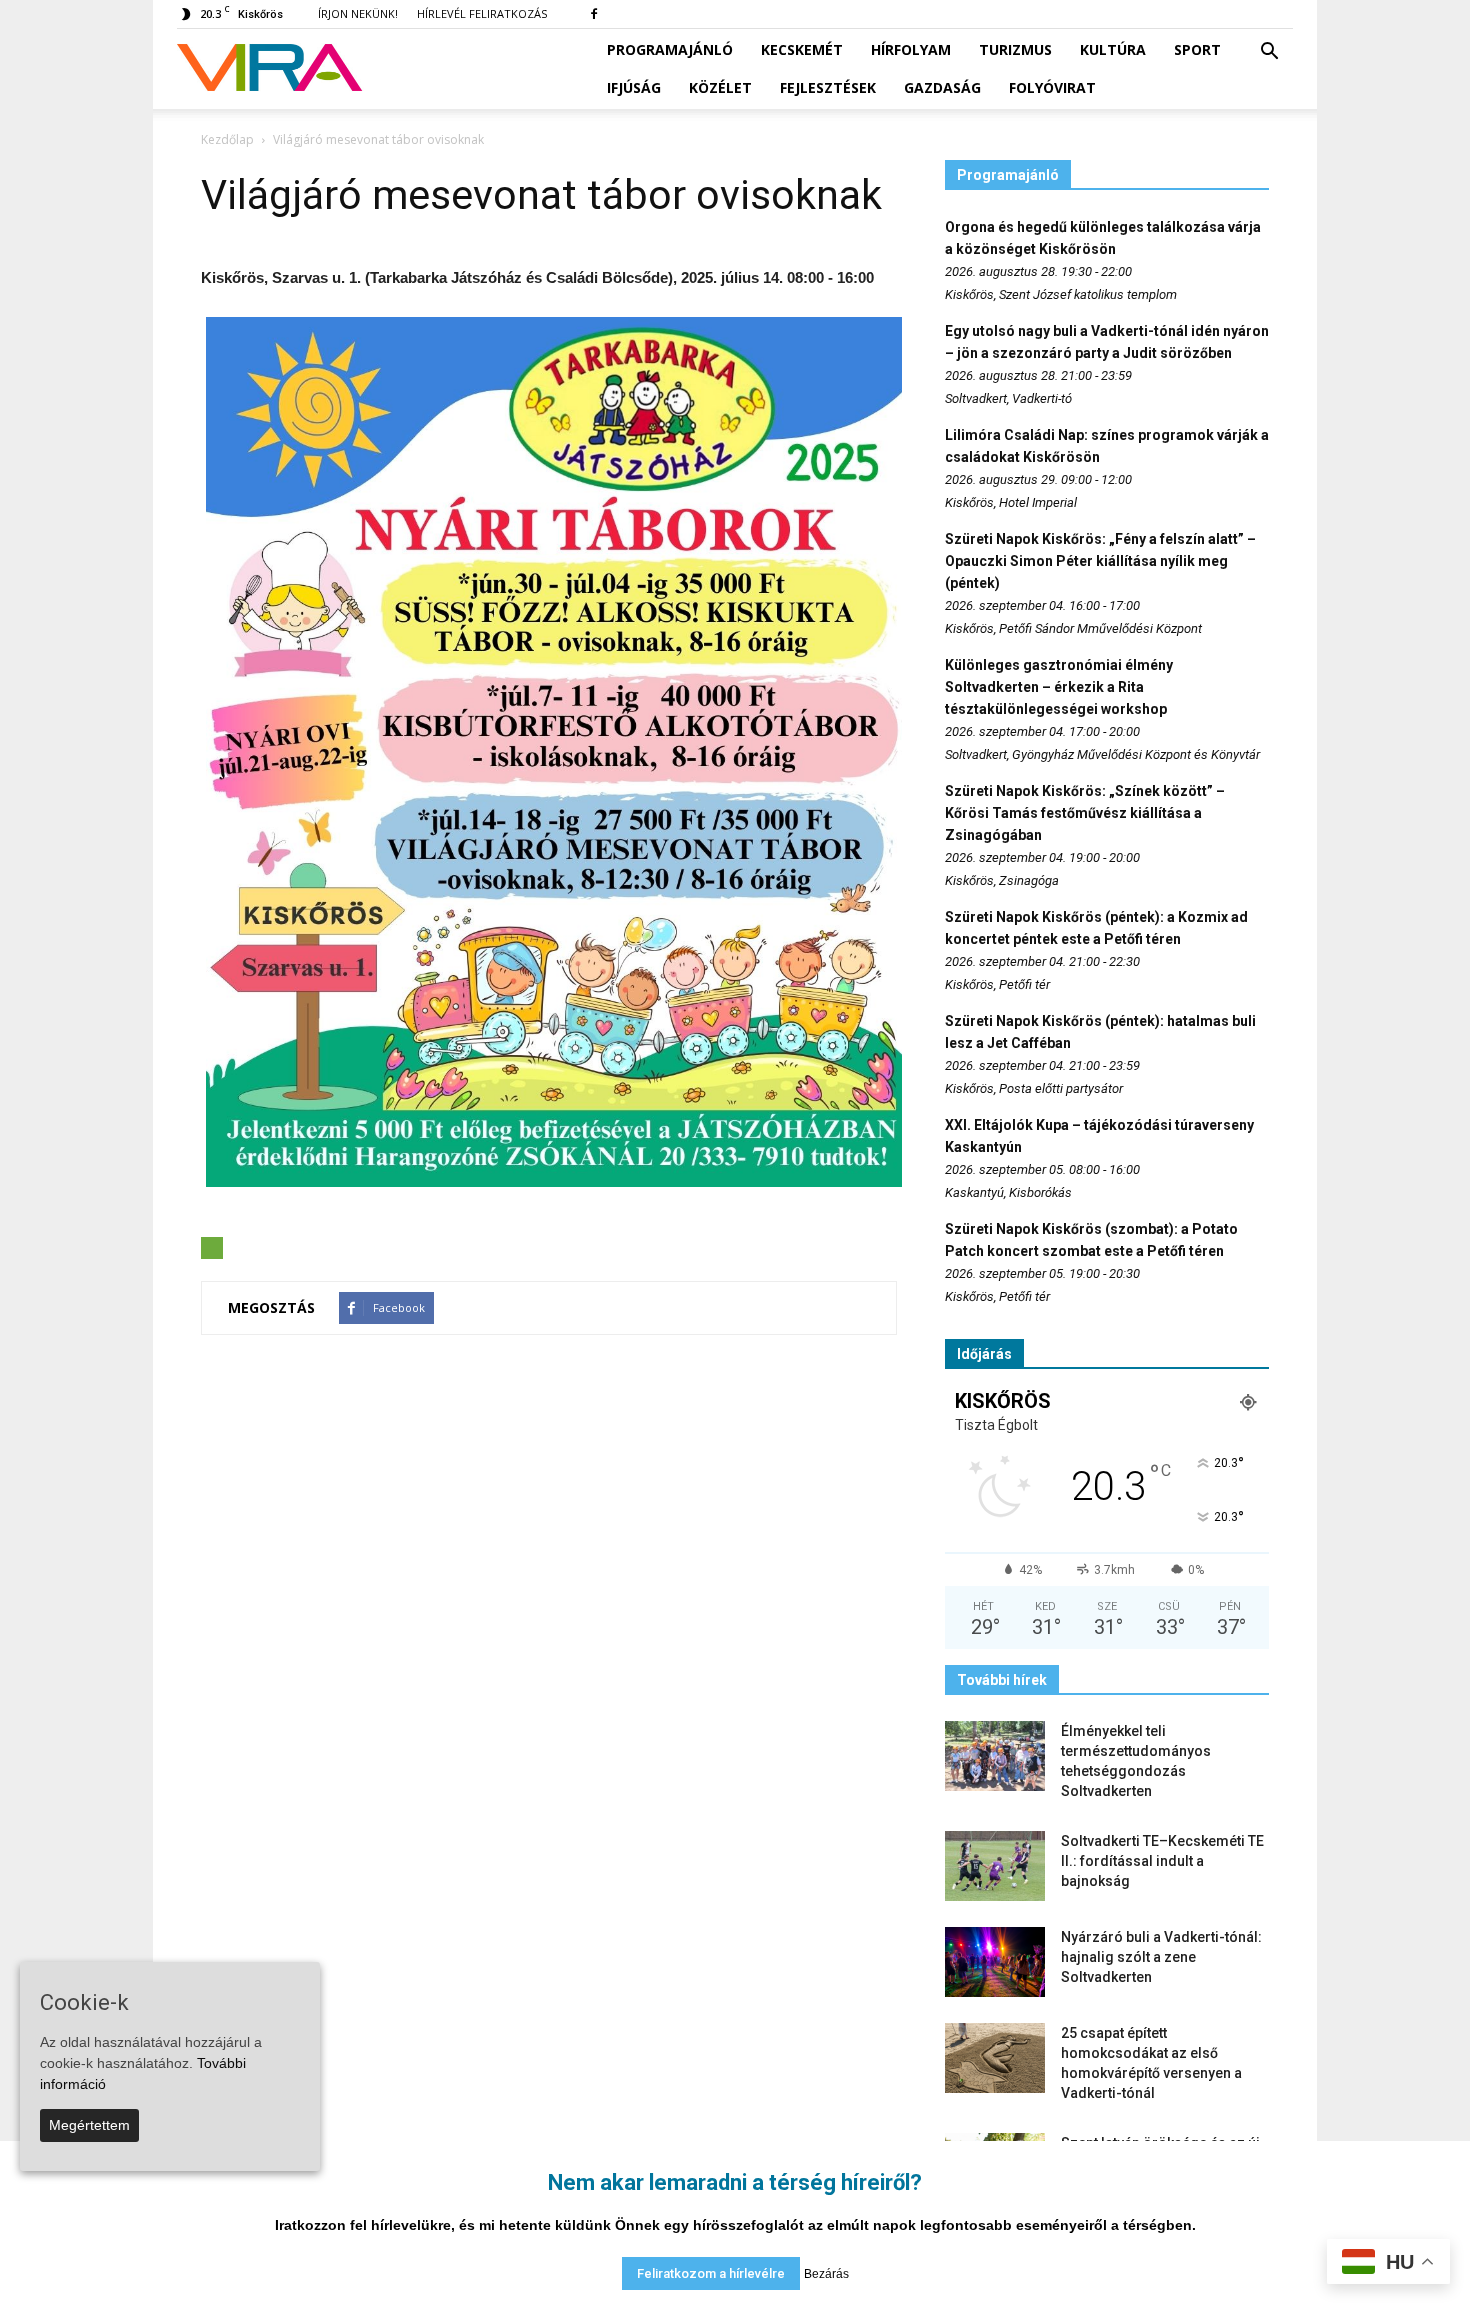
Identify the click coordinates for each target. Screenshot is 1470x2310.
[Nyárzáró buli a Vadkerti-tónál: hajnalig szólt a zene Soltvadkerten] (995, 1962)
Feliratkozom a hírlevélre (711, 2273)
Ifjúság (634, 87)
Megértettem (89, 2125)
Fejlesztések (828, 87)
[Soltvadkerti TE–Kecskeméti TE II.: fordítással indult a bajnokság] (995, 1866)
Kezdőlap (227, 139)
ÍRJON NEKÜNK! (358, 13)
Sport (1197, 49)
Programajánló (670, 49)
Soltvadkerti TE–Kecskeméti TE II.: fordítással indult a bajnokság (1162, 1861)
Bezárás (826, 2274)
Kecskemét (802, 49)
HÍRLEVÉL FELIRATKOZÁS (482, 13)
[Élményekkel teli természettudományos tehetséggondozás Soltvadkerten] (995, 1756)
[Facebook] (594, 14)
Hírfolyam (911, 49)
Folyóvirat (1052, 87)
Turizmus (1015, 49)
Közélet (720, 87)
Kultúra (1113, 49)
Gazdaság (942, 87)
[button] (1269, 52)
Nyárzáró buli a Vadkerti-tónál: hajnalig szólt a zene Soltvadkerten (1161, 1957)
